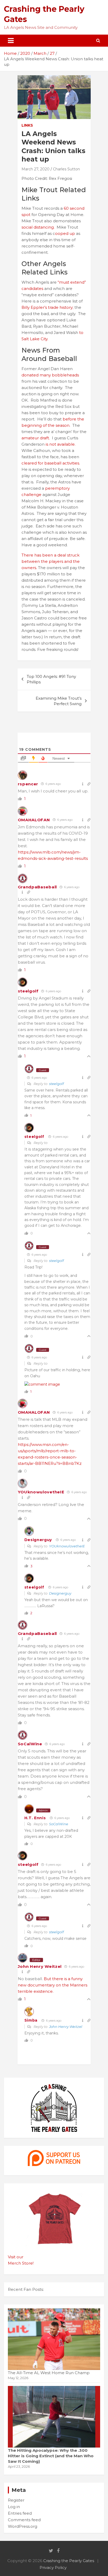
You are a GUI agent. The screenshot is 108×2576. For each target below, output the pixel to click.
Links (27, 125)
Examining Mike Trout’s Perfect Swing (59, 701)
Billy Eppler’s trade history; (47, 307)
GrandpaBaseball (37, 887)
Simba (31, 2020)
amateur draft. (36, 438)
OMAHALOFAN (34, 820)
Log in (14, 2507)
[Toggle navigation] (11, 41)
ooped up (65, 233)
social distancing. (39, 227)
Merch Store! (21, 2263)
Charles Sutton (66, 169)
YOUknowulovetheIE (41, 1492)
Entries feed (20, 2513)
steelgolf (28, 991)
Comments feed (24, 2520)
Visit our (16, 2257)
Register (16, 2500)
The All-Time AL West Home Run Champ (49, 2373)
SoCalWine (30, 1744)
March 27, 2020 (36, 169)
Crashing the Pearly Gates (69, 2561)
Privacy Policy (53, 2567)
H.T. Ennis (35, 1818)
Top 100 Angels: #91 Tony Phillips (51, 679)
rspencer (28, 784)
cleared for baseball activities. (51, 463)
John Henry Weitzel (40, 1966)
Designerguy (38, 1540)
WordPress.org (23, 2526)
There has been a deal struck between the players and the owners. (51, 561)
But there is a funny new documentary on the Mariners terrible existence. (53, 1985)
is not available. (61, 444)
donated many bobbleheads (50, 375)
